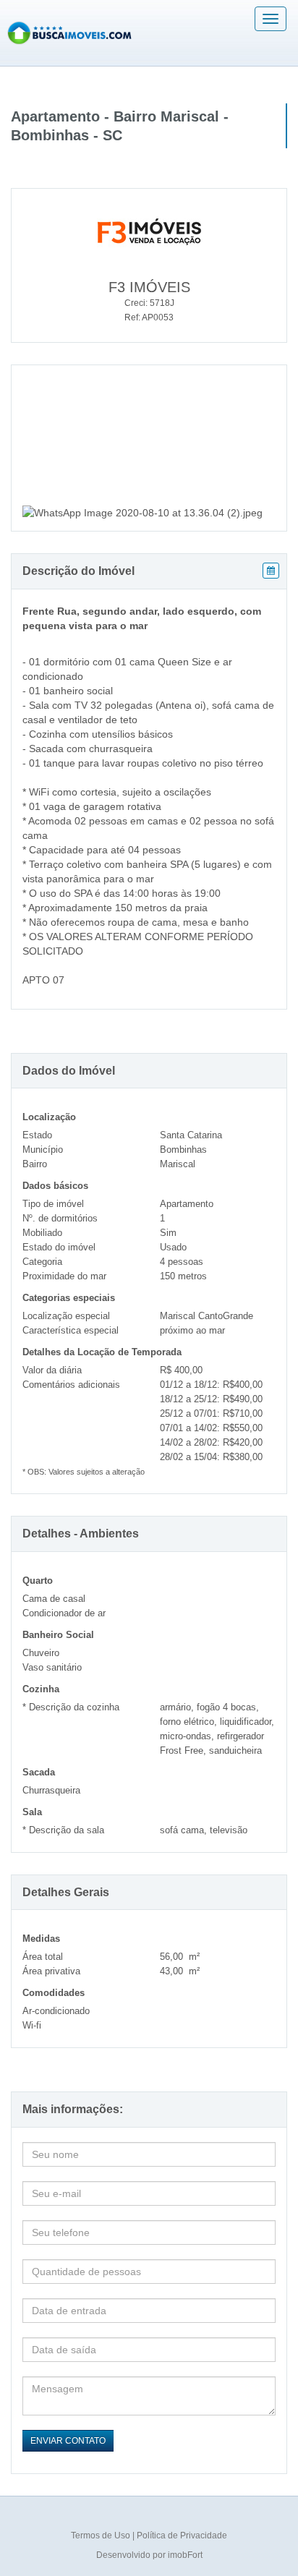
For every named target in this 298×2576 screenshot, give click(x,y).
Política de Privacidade (182, 2536)
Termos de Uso (102, 2536)
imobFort (185, 2555)
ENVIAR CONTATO (68, 2441)
